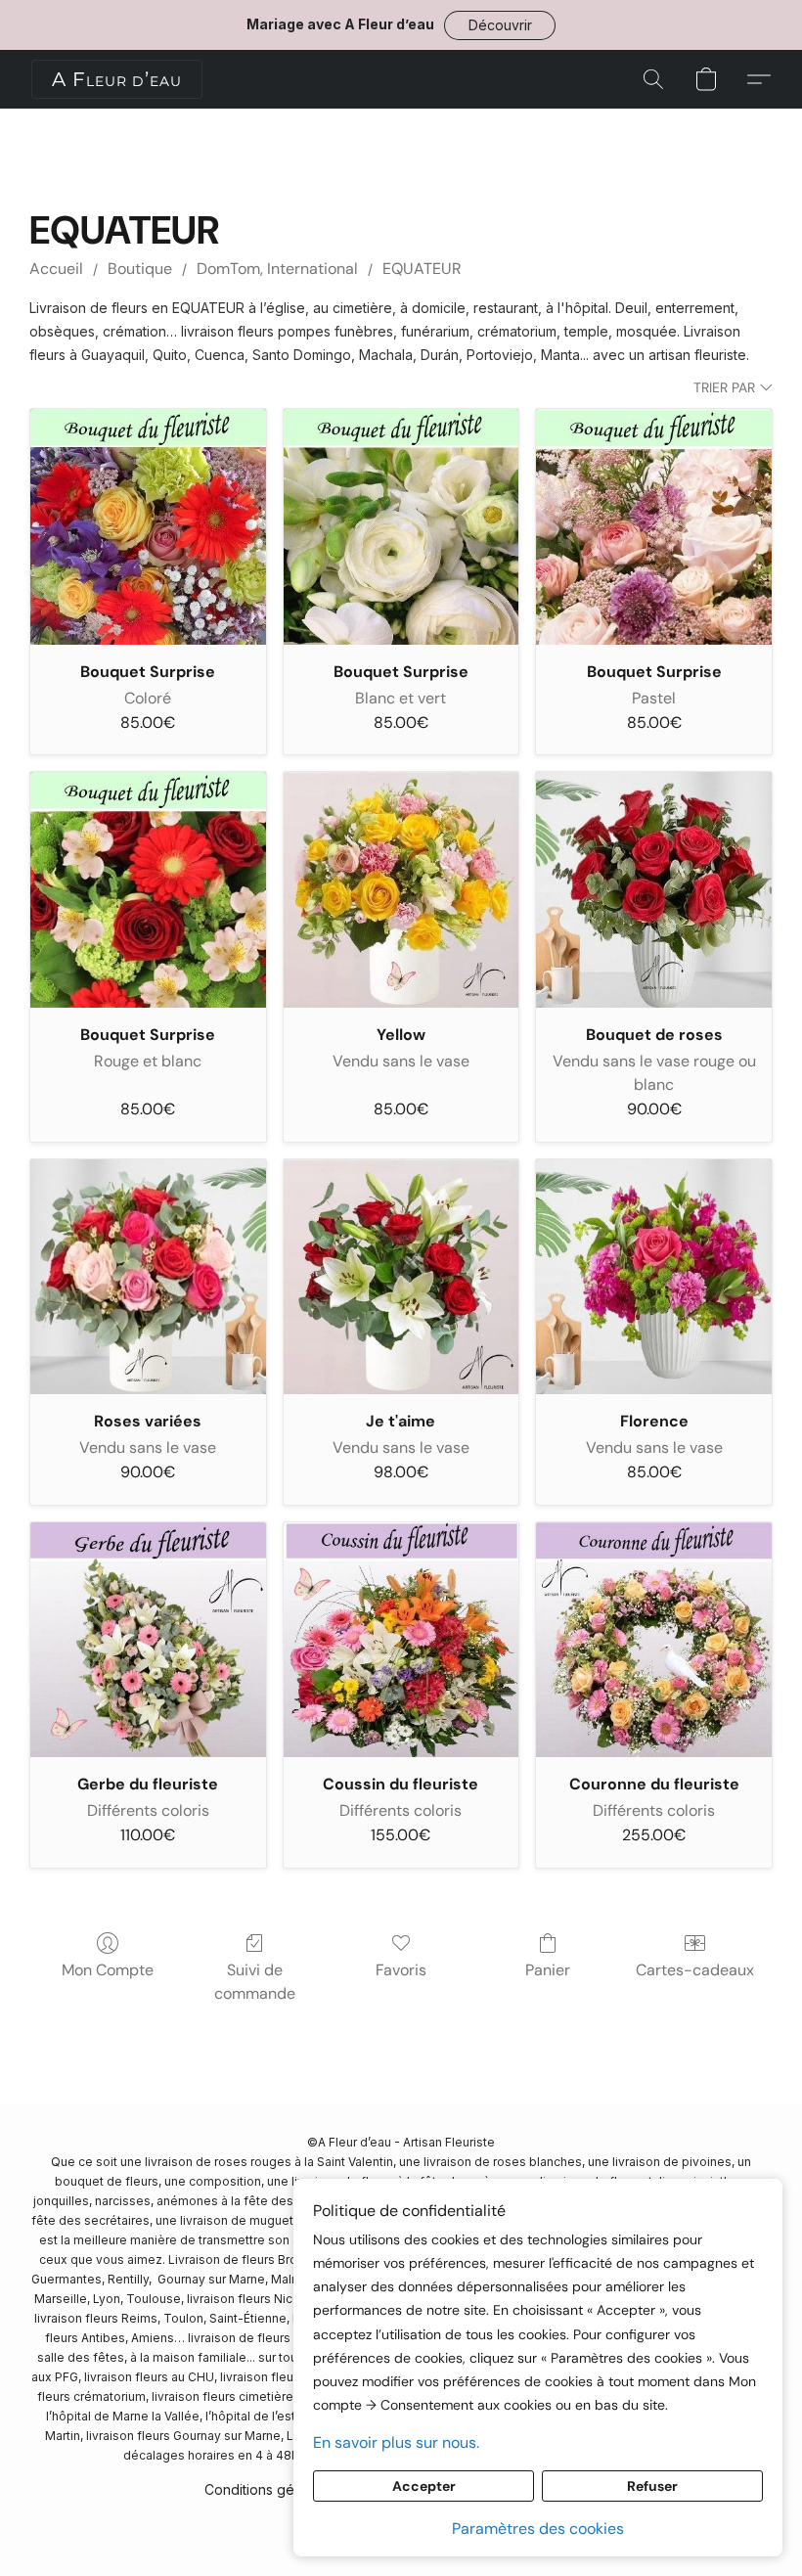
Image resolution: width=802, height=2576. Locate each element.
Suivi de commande (255, 1982)
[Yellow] (401, 890)
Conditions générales (273, 2489)
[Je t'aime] (401, 1277)
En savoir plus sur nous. (396, 2442)
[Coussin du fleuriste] (401, 1640)
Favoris (401, 1970)
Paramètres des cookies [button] (538, 2529)
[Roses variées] (148, 1277)
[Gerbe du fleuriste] (148, 1640)
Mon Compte (108, 1970)
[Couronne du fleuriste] (654, 1640)
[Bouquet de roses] (654, 890)
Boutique (140, 269)
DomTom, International (277, 269)
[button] (500, 25)
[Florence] (654, 1277)
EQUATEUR (422, 269)
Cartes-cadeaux (695, 1970)
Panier (548, 1970)
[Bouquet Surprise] (148, 527)
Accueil (56, 269)
